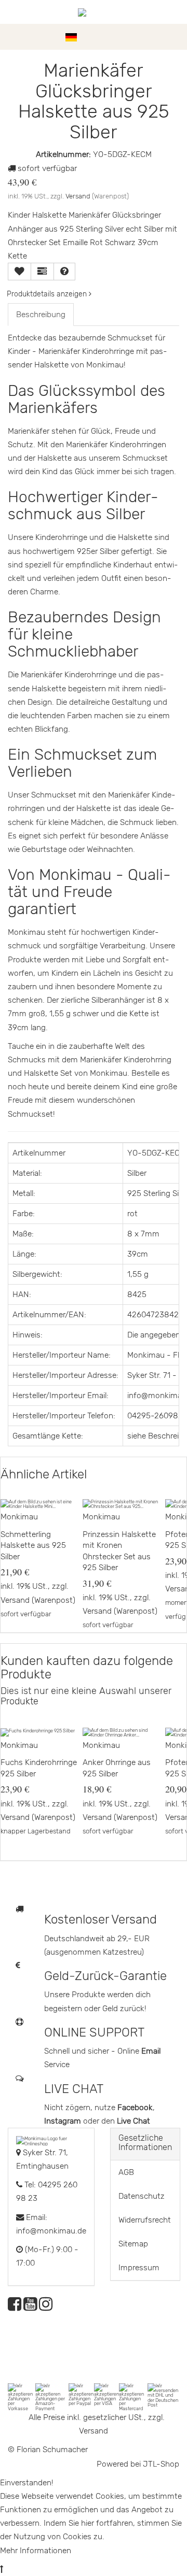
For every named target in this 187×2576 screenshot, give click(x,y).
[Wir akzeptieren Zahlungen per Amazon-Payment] (52, 2396)
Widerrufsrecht (145, 2220)
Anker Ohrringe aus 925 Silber (117, 1768)
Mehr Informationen (36, 2551)
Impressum (139, 2268)
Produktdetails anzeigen (48, 294)
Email (151, 2051)
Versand (78, 196)
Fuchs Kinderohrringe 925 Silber (39, 1768)
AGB (126, 2172)
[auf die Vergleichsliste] (42, 272)
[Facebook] (15, 2307)
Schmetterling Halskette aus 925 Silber (33, 1546)
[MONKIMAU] (94, 12)
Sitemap (133, 2244)
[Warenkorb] (174, 37)
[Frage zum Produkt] (64, 272)
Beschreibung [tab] (41, 315)
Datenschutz (142, 2196)
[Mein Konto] (156, 37)
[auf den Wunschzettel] (19, 272)
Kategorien (37, 37)
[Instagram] (46, 2307)
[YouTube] (30, 2307)
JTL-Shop (161, 2464)
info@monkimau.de (51, 2231)
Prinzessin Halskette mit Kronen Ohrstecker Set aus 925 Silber (119, 1551)
